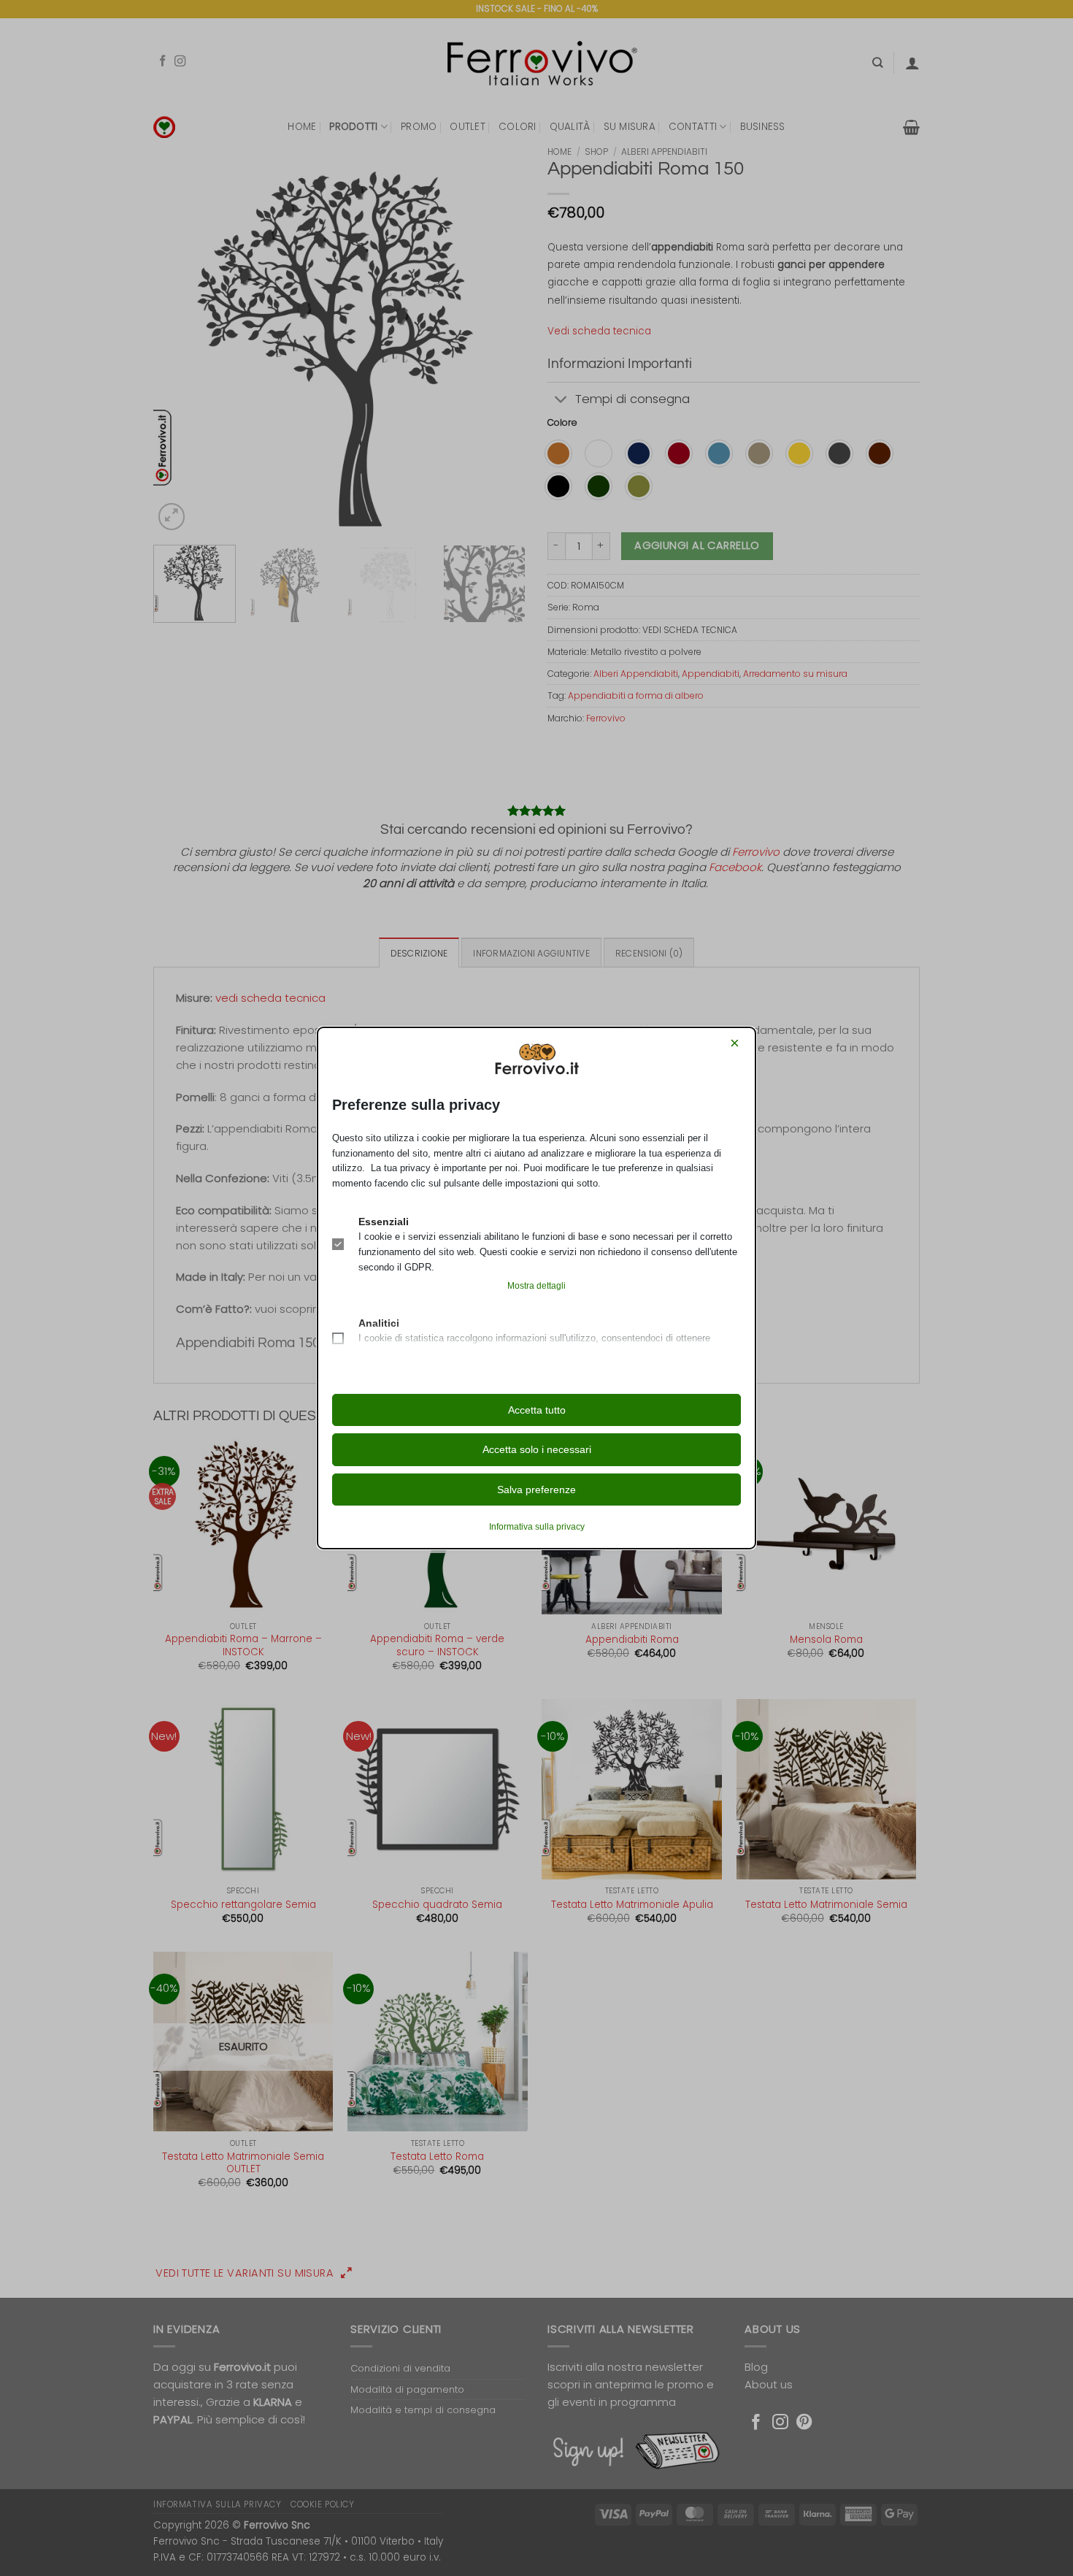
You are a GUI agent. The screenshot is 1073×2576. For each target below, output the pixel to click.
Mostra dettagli (536, 1286)
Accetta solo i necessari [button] (537, 1449)
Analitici (379, 1323)
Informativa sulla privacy (537, 1527)
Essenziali (384, 1222)
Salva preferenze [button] (536, 1490)
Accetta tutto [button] (537, 1410)
